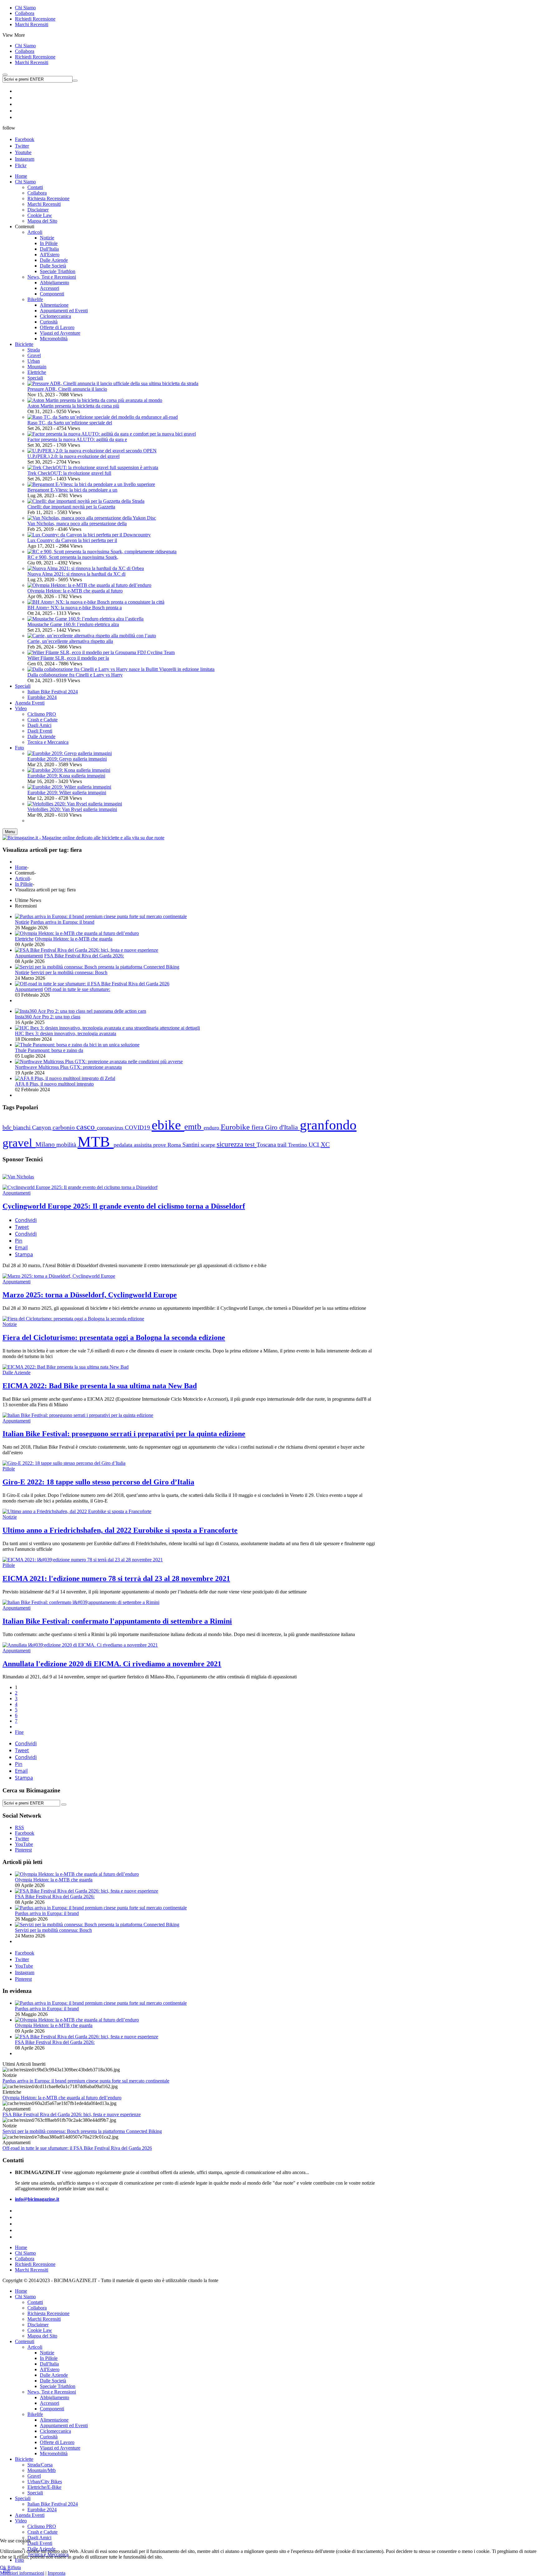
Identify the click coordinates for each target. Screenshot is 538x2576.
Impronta (57, 2573)
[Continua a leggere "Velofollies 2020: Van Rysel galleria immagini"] (75, 804)
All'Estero (50, 2369)
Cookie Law (40, 2330)
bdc (8, 1127)
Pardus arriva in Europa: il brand (62, 922)
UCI (315, 1145)
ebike (168, 1125)
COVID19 (138, 1128)
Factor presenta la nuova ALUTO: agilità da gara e (77, 439)
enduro (212, 1128)
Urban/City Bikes (45, 2482)
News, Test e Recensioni (52, 2392)
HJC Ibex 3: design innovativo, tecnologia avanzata (66, 1033)
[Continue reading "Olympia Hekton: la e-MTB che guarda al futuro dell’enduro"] (77, 933)
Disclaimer (38, 2325)
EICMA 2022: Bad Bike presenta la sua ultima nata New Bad (100, 1386)
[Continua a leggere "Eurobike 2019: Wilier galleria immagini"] (69, 787)
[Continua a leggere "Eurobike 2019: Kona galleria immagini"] (69, 770)
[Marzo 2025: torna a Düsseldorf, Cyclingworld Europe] (59, 1276)
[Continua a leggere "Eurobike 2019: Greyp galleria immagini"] (70, 753)
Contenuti (25, 2341)
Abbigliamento (54, 2397)
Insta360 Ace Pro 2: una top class (48, 1017)
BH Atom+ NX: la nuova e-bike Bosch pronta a (75, 608)
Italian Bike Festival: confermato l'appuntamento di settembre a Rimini (117, 1621)
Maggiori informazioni (22, 2573)
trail (283, 1145)
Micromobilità (54, 2453)
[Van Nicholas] (18, 1177)
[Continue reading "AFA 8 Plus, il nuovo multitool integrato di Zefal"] (65, 1078)
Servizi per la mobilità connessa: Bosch (69, 972)
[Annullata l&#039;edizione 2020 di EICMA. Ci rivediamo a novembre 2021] (80, 1645)
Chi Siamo (25, 8)
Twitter (22, 146)
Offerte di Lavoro (57, 2442)
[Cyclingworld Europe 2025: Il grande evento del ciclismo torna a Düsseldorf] (80, 1187)
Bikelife (35, 2414)
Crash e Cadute (42, 2532)
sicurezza (231, 1144)
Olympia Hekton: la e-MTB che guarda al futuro (75, 591)
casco (87, 1127)
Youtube (23, 152)
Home (21, 867)
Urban (34, 361)
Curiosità (49, 2437)
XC (325, 1144)
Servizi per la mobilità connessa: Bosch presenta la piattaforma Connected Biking (82, 2131)
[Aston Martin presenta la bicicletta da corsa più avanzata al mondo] (95, 400)
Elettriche (37, 372)
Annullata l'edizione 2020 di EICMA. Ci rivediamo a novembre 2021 (112, 1664)
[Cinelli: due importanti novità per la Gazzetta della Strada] (86, 501)
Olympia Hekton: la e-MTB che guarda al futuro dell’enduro (62, 2098)
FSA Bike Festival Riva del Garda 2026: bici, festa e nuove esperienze (72, 2114)
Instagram (25, 159)
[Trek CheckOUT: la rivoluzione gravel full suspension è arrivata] (93, 467)
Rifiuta (14, 2567)
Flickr (21, 165)
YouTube (24, 1966)
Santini (192, 1145)
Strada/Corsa (40, 2465)
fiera (258, 1127)
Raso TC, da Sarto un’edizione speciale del (70, 423)
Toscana (267, 1145)
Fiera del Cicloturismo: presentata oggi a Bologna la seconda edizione (114, 1338)
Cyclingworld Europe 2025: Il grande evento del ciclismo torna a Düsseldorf (124, 1206)
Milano (46, 1144)
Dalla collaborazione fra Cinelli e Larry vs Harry (75, 675)
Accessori (50, 2403)
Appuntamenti (29, 956)
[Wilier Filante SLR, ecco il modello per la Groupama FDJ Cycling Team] (101, 652)
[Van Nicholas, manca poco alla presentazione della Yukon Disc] (92, 518)
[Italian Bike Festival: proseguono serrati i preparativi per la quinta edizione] (78, 1415)
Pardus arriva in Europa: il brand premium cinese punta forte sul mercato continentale (86, 2081)
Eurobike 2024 (42, 2510)
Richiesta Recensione (48, 2313)
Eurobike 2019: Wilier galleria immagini (67, 793)
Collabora (25, 13)
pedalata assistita (133, 1145)
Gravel (34, 355)
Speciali (35, 378)
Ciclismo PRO (42, 2526)
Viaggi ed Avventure (60, 2448)
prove (160, 1145)
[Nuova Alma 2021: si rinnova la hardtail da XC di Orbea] (86, 568)
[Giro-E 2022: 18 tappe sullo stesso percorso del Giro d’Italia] (64, 1463)
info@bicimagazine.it (37, 2199)
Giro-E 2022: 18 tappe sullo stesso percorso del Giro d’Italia (98, 1482)
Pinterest (23, 1979)
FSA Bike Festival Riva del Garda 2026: (84, 956)
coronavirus (111, 1128)
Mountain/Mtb (42, 2470)
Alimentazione (54, 2420)
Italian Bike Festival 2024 (53, 2504)
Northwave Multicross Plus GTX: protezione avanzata (68, 1067)
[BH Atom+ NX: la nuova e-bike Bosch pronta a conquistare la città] (96, 602)
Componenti (52, 2409)
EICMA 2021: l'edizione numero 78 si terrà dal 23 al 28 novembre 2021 (116, 1578)
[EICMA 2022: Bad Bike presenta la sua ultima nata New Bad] (66, 1367)
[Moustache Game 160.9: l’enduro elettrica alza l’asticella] (85, 619)
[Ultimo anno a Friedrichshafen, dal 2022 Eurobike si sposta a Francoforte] (77, 1511)
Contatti (35, 2302)
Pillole (9, 1469)
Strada (34, 350)
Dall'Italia (49, 2364)
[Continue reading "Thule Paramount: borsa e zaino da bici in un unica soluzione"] (77, 1045)
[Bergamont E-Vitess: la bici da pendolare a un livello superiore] (91, 484)
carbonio (64, 1127)
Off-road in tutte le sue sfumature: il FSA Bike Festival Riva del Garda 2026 (77, 2148)
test (251, 1144)
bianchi (23, 1128)
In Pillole (24, 884)
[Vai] (75, 81)
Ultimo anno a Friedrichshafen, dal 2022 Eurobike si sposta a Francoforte (120, 1530)
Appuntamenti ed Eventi (64, 2425)
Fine (19, 1732)
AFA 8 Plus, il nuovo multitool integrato (54, 1084)
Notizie (22, 922)
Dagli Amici (39, 2538)
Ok (3, 2567)
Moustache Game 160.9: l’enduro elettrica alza (73, 624)
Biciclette (24, 2459)
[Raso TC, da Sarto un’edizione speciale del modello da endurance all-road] (103, 417)
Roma (175, 1145)
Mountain (37, 367)
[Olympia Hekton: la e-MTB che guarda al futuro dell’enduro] (89, 585)
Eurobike (236, 1127)
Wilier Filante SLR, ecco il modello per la (68, 658)
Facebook (25, 139)
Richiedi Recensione (35, 19)
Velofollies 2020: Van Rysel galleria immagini (72, 809)
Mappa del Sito (42, 2336)
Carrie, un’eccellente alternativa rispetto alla (70, 641)
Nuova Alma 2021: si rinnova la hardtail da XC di (76, 574)
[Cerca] (64, 1805)
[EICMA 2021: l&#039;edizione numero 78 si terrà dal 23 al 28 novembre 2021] (83, 1560)
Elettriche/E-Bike (44, 2487)
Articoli (22, 878)
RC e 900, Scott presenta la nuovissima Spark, (73, 557)
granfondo (328, 1125)
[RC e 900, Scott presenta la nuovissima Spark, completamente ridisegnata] (102, 552)
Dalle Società (53, 2381)
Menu (10, 832)
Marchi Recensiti (32, 24)
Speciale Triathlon (58, 2386)
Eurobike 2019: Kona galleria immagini (66, 776)
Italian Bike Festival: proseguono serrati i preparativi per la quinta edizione (124, 1434)
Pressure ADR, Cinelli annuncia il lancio (67, 389)
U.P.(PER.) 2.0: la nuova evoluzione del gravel (73, 456)
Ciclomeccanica (55, 2431)
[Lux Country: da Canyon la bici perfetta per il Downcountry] (89, 535)
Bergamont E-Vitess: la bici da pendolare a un (72, 490)
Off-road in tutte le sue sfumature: (77, 989)
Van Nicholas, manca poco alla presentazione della (77, 524)
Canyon (42, 1128)
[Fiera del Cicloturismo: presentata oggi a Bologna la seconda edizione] (73, 1319)
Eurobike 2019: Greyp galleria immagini (67, 759)
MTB (96, 1142)
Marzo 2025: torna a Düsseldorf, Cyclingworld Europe (90, 1295)
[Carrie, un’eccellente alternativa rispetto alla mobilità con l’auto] (92, 636)
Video (21, 2521)
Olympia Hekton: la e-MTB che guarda (74, 939)
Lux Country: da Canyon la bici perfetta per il (72, 540)
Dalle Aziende (17, 1373)
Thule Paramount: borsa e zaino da (49, 1050)
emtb (194, 1127)
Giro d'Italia (282, 1127)
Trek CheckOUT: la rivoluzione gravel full (69, 473)
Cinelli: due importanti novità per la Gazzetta (71, 507)
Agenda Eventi (30, 2515)
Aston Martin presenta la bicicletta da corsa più (73, 406)
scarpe (209, 1145)
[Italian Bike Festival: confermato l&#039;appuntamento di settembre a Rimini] (81, 1602)
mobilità (67, 1145)
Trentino (298, 1145)
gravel (19, 1143)
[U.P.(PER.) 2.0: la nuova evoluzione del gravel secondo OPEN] (92, 451)
